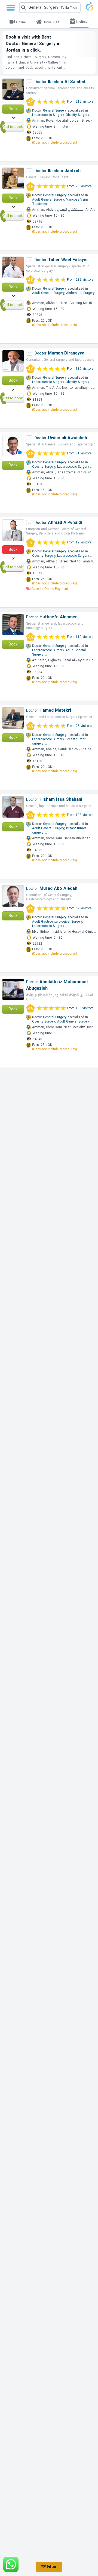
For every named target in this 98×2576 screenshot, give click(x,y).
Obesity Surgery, (44, 467)
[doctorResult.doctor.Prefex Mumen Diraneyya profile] (13, 361)
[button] (50, 8)
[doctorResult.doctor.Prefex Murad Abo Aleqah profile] (13, 896)
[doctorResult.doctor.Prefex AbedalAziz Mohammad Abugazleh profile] (13, 989)
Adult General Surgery (73, 1021)
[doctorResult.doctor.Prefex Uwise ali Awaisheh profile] (13, 445)
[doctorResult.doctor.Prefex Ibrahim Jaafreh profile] (13, 178)
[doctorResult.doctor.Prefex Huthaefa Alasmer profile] (13, 625)
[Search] (49, 8)
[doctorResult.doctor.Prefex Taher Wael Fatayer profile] (13, 267)
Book (13, 109)
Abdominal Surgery (80, 293)
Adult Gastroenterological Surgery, (58, 922)
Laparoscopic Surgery (73, 467)
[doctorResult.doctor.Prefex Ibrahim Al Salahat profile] (13, 89)
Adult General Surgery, (49, 200)
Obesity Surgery (77, 115)
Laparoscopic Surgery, (48, 115)
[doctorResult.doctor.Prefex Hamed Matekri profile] (13, 718)
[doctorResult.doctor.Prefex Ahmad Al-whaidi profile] (13, 530)
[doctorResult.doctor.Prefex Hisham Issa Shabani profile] (13, 807)
